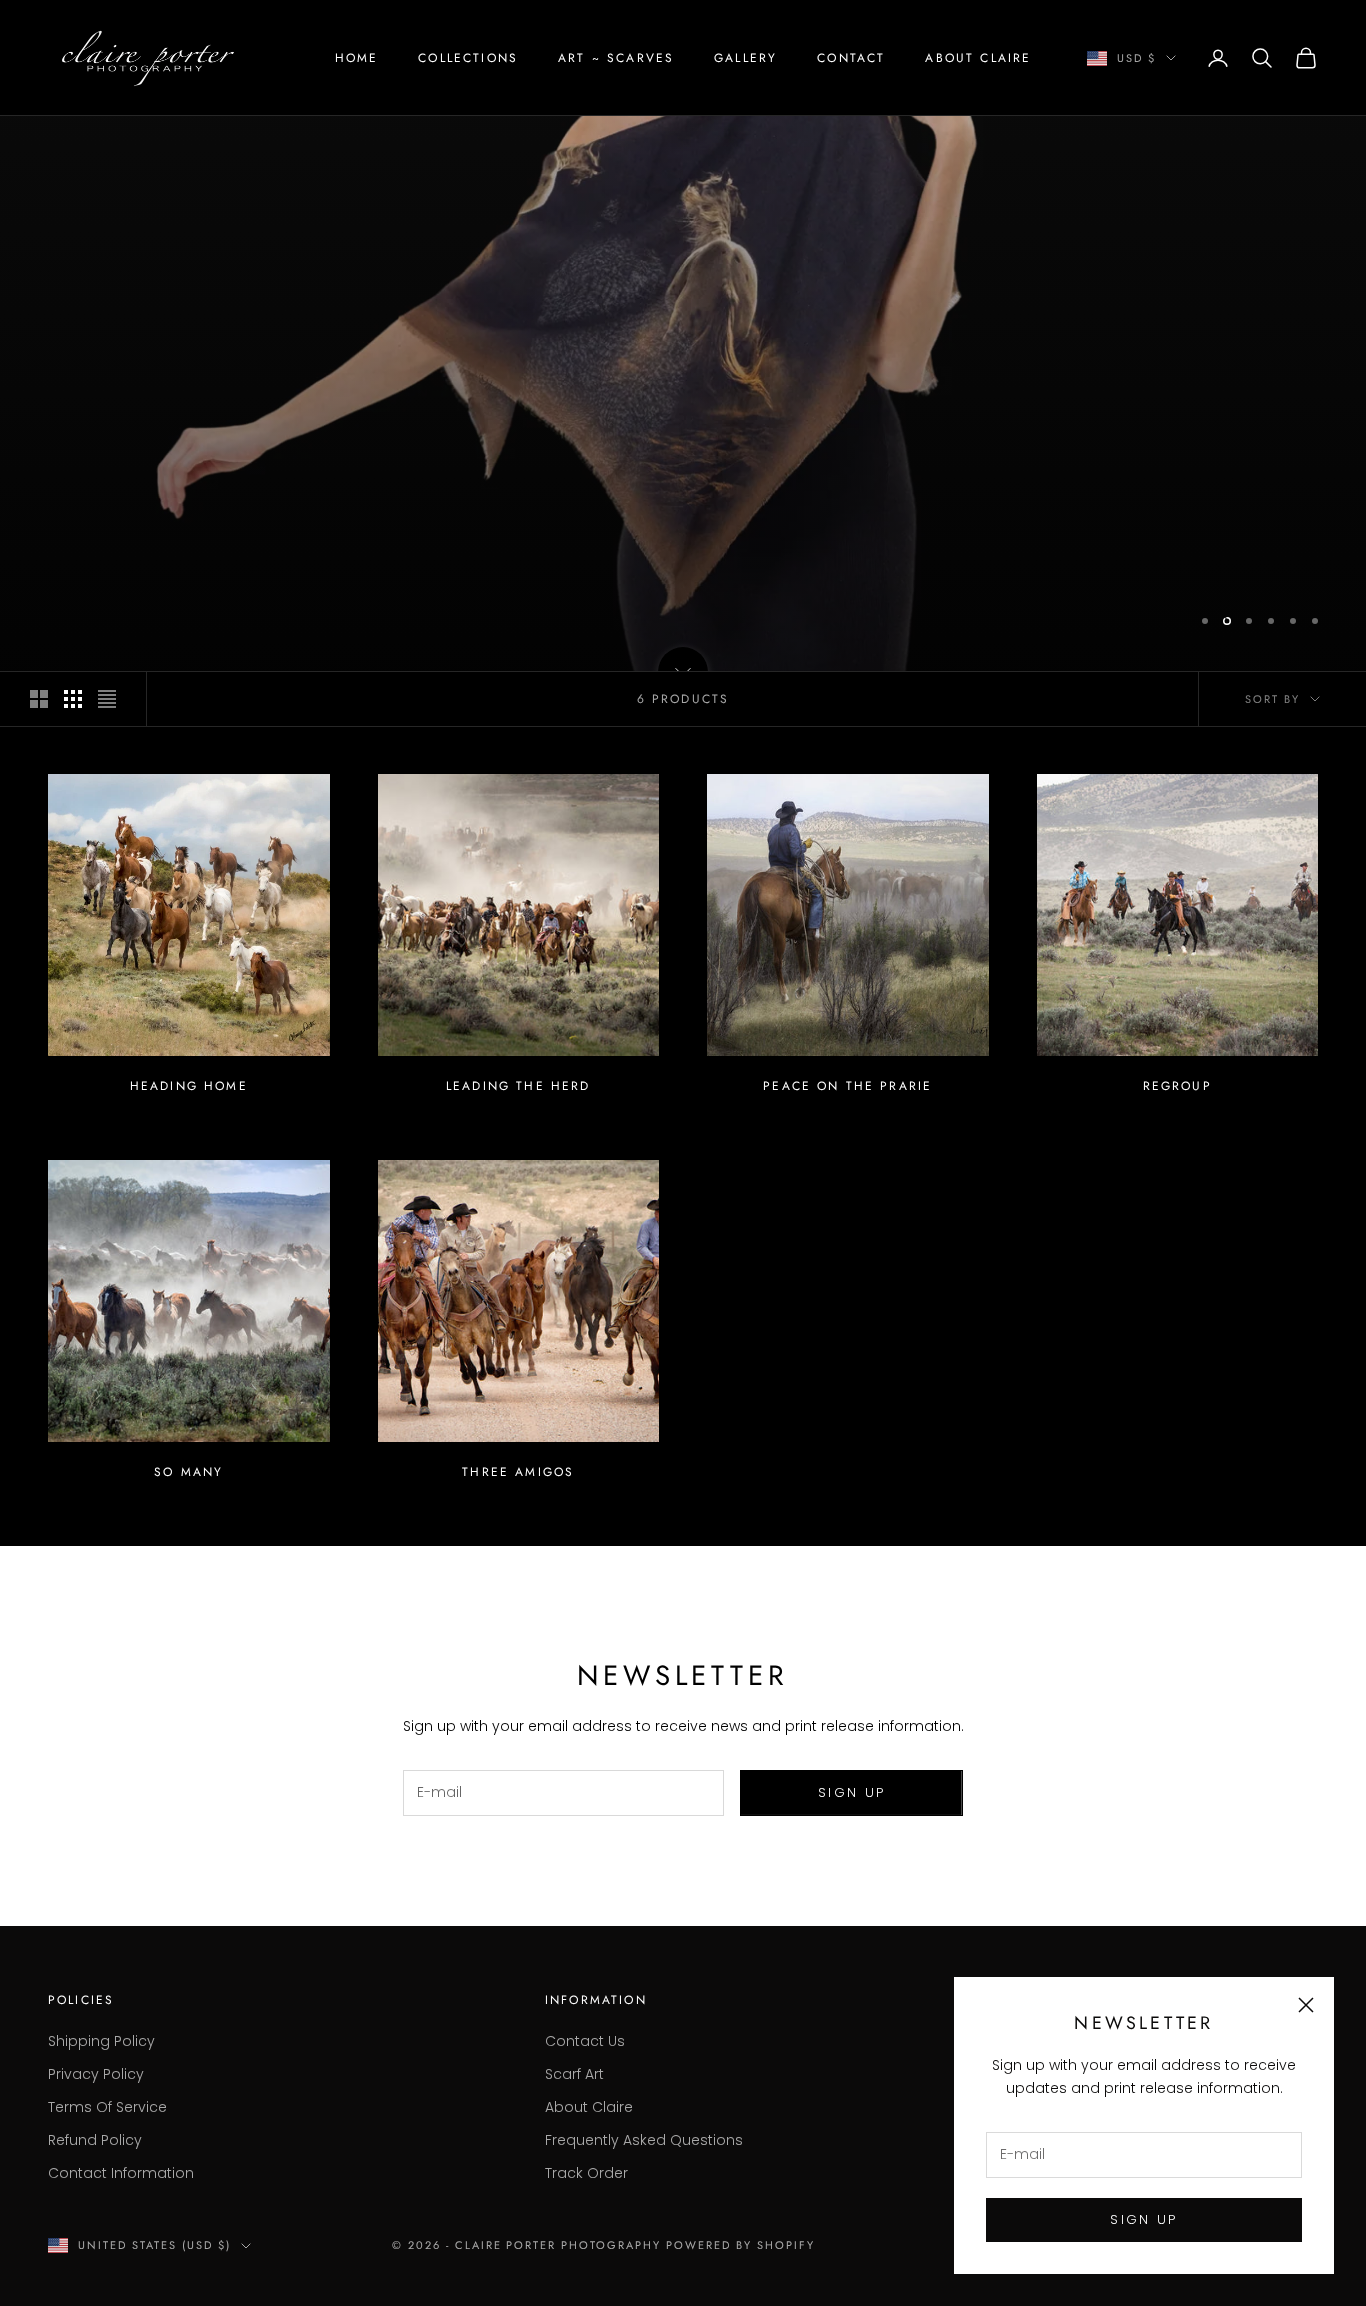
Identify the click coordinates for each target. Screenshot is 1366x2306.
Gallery (745, 58)
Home (357, 58)
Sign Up (851, 1792)
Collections (468, 58)
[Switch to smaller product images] (73, 699)
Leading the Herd (518, 1086)
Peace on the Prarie (847, 1086)
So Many (188, 1472)
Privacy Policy (96, 2074)
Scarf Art (574, 2074)
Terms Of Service (107, 2107)
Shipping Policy (101, 2041)
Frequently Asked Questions (644, 2140)
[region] (683, 336)
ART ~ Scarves (616, 58)
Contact (851, 58)
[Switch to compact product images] (107, 699)
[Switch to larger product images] (39, 699)
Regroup (1177, 1086)
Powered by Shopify (740, 2245)
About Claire (978, 58)
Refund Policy (95, 2140)
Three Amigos (518, 1472)
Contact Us (585, 2041)
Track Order (586, 2173)
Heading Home (189, 1086)
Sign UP (1143, 2219)
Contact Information (121, 2173)
